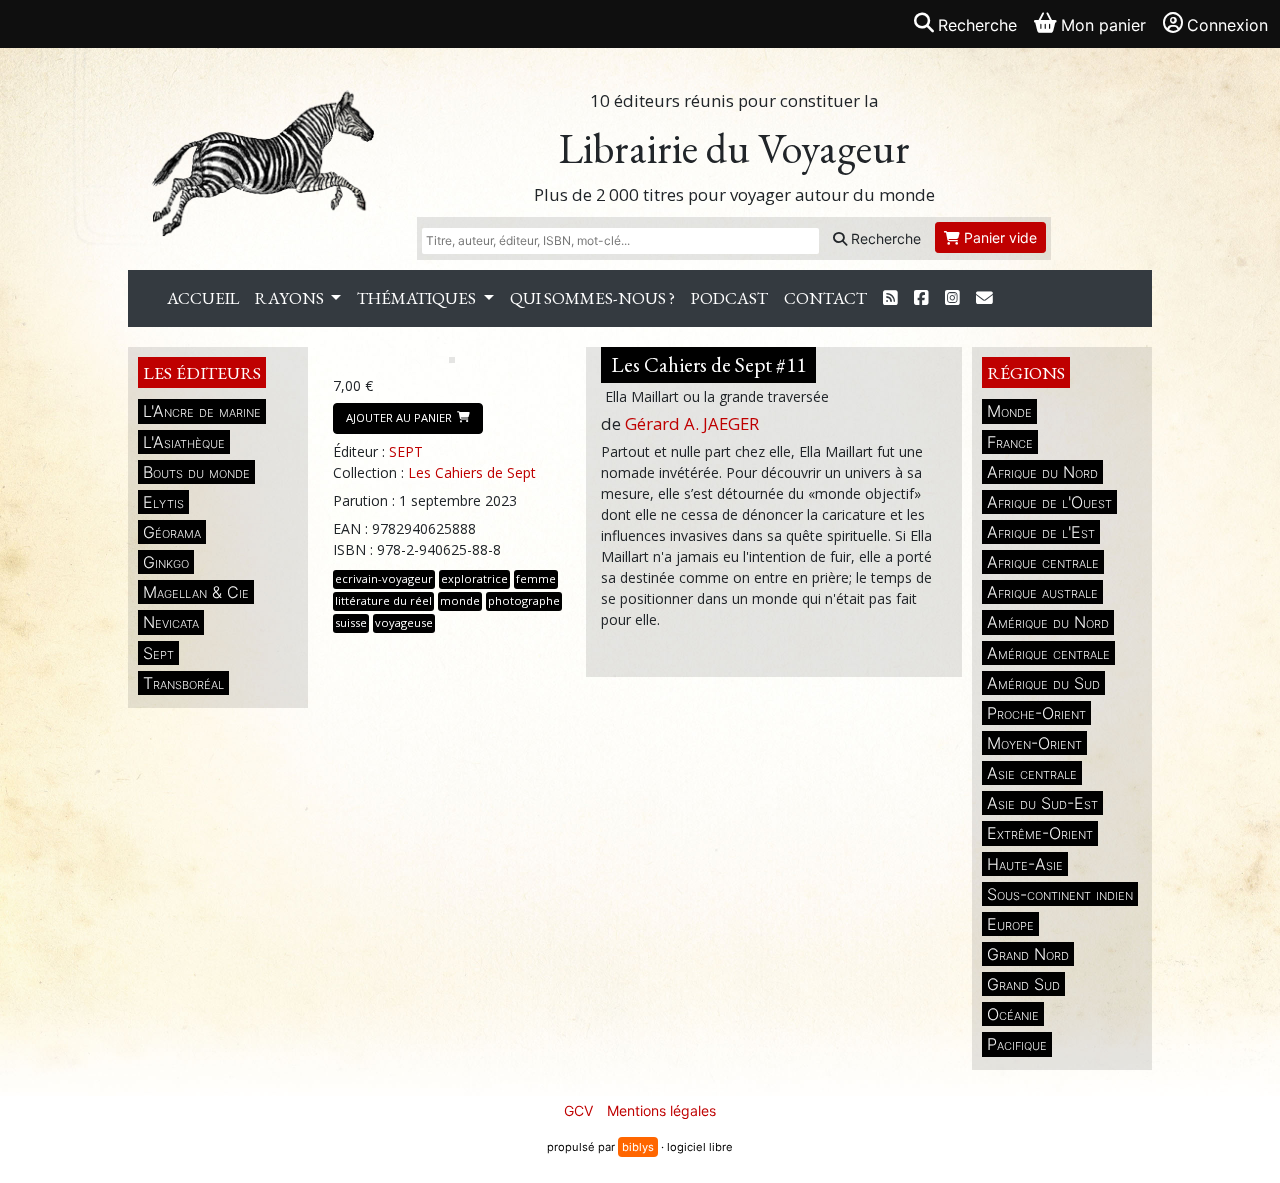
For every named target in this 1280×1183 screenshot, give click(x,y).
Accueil (203, 298)
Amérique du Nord (1048, 622)
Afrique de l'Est (1041, 532)
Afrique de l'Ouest (1049, 502)
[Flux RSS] (890, 298)
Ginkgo (166, 562)
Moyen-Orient (1034, 743)
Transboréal (183, 683)
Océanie (1013, 1014)
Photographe (524, 600)
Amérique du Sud (1043, 683)
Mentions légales (661, 1110)
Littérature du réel (383, 600)
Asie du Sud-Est (1042, 803)
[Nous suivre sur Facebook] (921, 298)
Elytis (163, 502)
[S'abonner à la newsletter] (984, 298)
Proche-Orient (1036, 713)
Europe (1010, 924)
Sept (158, 653)
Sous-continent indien (1060, 894)
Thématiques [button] (418, 298)
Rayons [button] (291, 298)
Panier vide (998, 237)
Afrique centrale (1043, 562)
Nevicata (171, 622)
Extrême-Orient (1040, 833)
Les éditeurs (202, 372)
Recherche (884, 238)
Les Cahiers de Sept (472, 472)
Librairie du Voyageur (734, 148)
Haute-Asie (1025, 864)
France (1010, 442)
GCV (578, 1110)
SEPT (406, 451)
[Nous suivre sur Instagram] (952, 298)
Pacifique (1017, 1044)
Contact (825, 298)
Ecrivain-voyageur (384, 578)
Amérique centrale (1048, 653)
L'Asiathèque (184, 442)
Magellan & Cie (196, 592)
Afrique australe (1042, 592)
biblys (638, 1147)
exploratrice (474, 578)
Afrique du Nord (1042, 472)
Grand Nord (1028, 954)
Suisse (351, 622)
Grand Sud (1023, 984)
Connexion (1227, 25)
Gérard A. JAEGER (692, 423)
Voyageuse (404, 622)
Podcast (729, 298)
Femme (536, 578)
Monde (1009, 411)
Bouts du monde (196, 472)
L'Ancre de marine (202, 411)
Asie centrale (1032, 773)
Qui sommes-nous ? (592, 298)
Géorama (172, 532)
